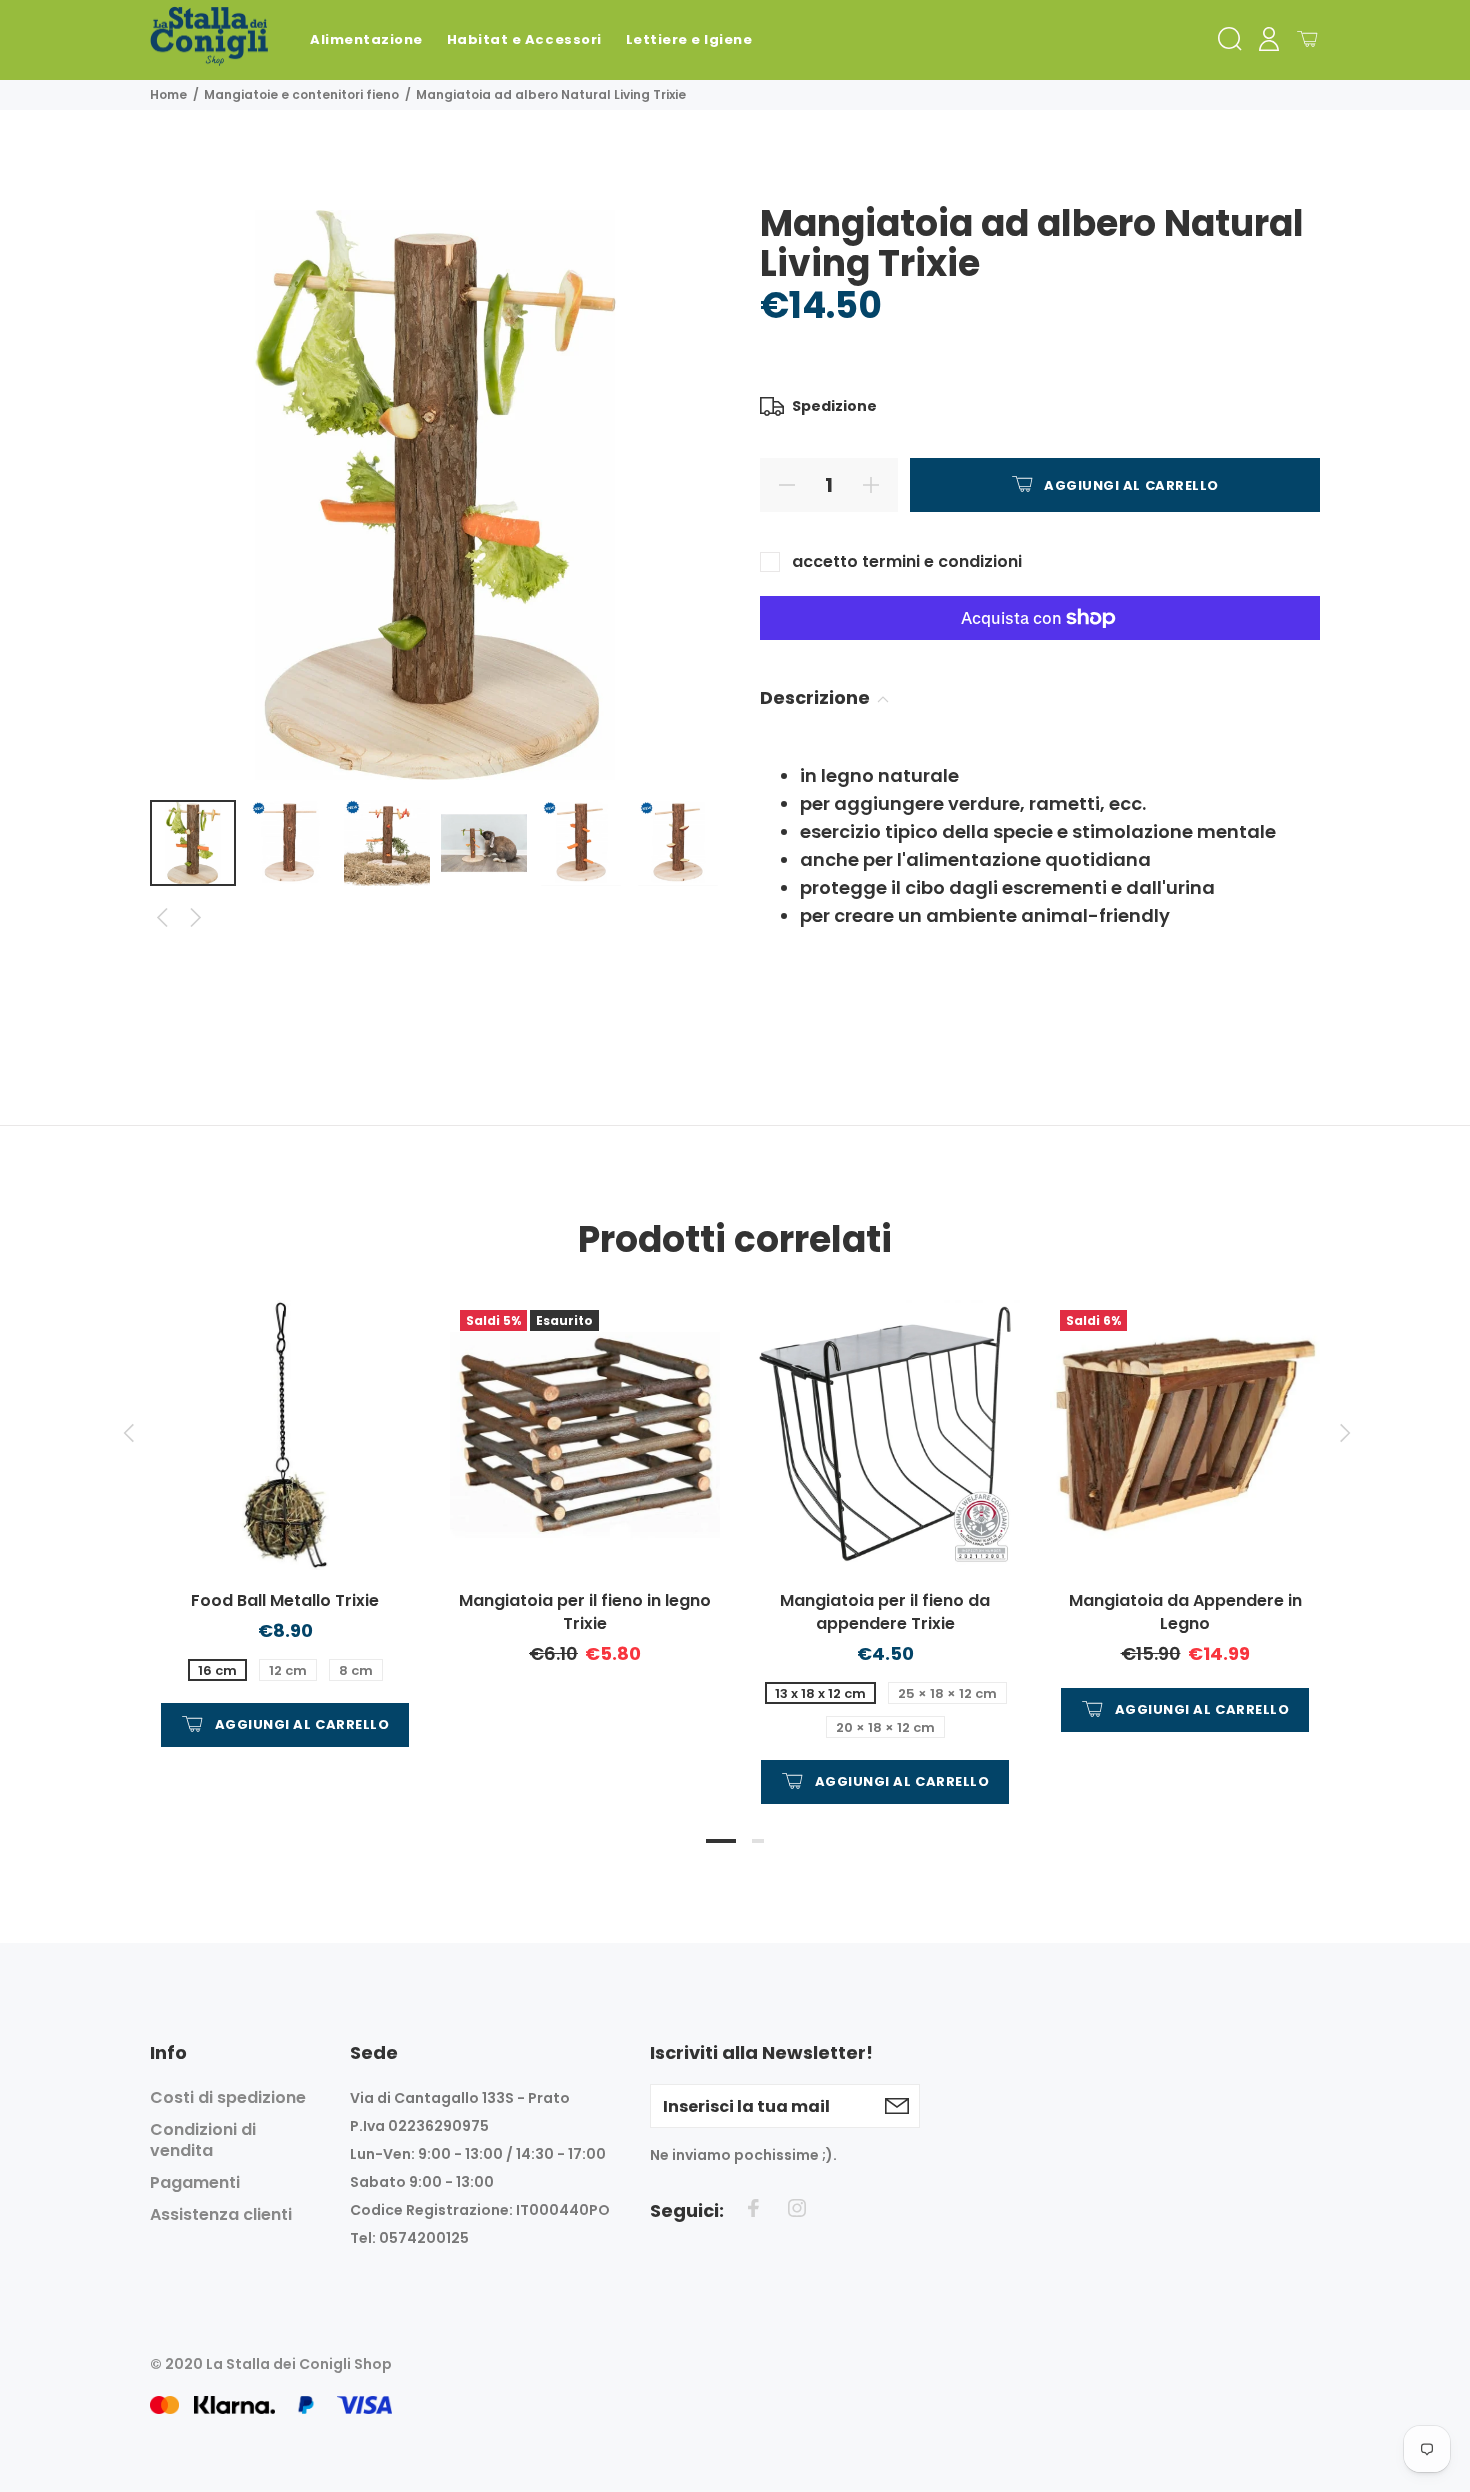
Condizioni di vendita (203, 2140)
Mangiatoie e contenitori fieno (301, 94)
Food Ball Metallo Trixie (285, 1600)
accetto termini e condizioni (907, 561)
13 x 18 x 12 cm (820, 1693)
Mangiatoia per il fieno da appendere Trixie (885, 1612)
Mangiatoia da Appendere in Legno (1185, 1612)
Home (168, 94)
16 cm (217, 1670)
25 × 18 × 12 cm (947, 1693)
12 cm (288, 1670)
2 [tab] (758, 1841)
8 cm (356, 1670)
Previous (162, 918)
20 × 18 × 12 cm (885, 1727)
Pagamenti (195, 2182)
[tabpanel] (285, 1503)
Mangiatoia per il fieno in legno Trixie (585, 1612)
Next (196, 918)
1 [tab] (721, 1841)
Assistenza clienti (221, 2214)
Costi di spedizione (228, 2098)
